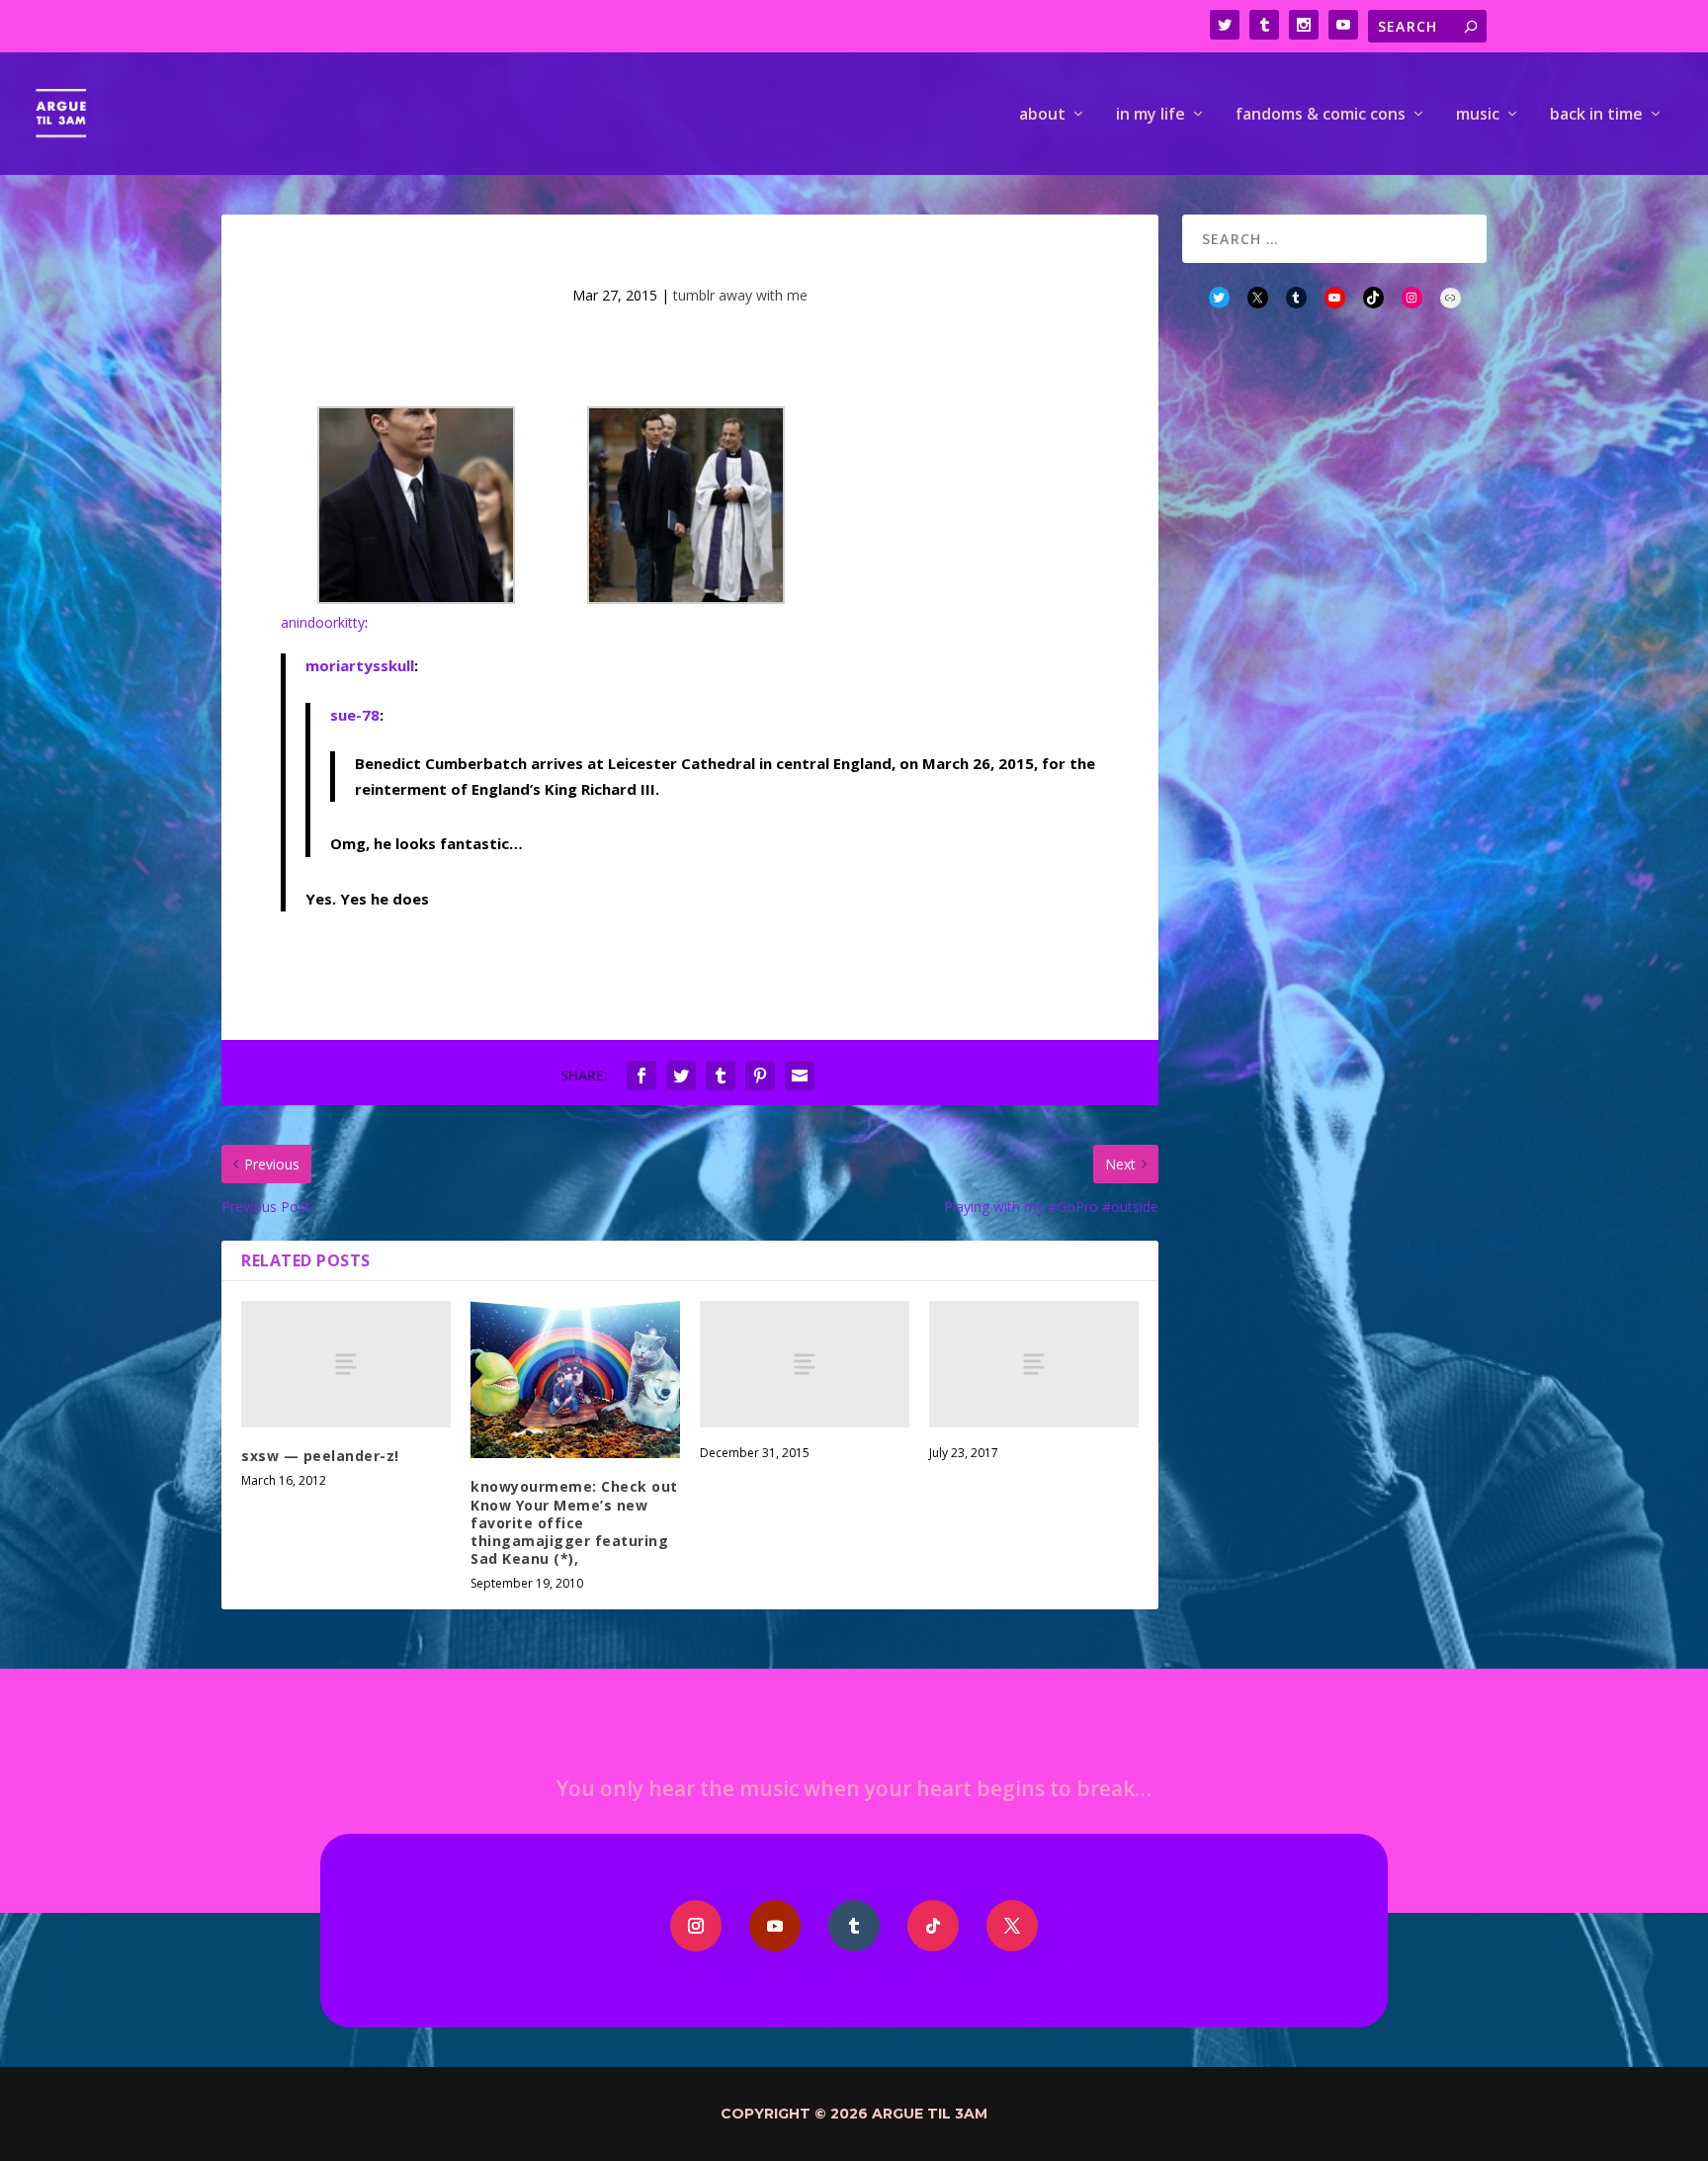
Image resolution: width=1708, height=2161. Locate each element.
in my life (1151, 115)
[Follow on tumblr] (854, 1926)
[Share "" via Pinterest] (760, 1076)
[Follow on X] (1012, 1926)
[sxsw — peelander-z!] (346, 1364)
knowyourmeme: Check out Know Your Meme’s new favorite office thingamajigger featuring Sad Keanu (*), (574, 1522)
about (1042, 115)
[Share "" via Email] (800, 1076)
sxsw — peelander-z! (320, 1456)
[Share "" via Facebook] (641, 1076)
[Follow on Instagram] (696, 1926)
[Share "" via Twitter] (681, 1076)
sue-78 (355, 715)
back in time (1596, 115)
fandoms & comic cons (1321, 115)
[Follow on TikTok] (933, 1926)
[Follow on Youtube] (775, 1926)
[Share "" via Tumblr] (721, 1076)
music (1478, 115)
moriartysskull (360, 665)
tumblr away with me (740, 295)
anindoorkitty (323, 622)
